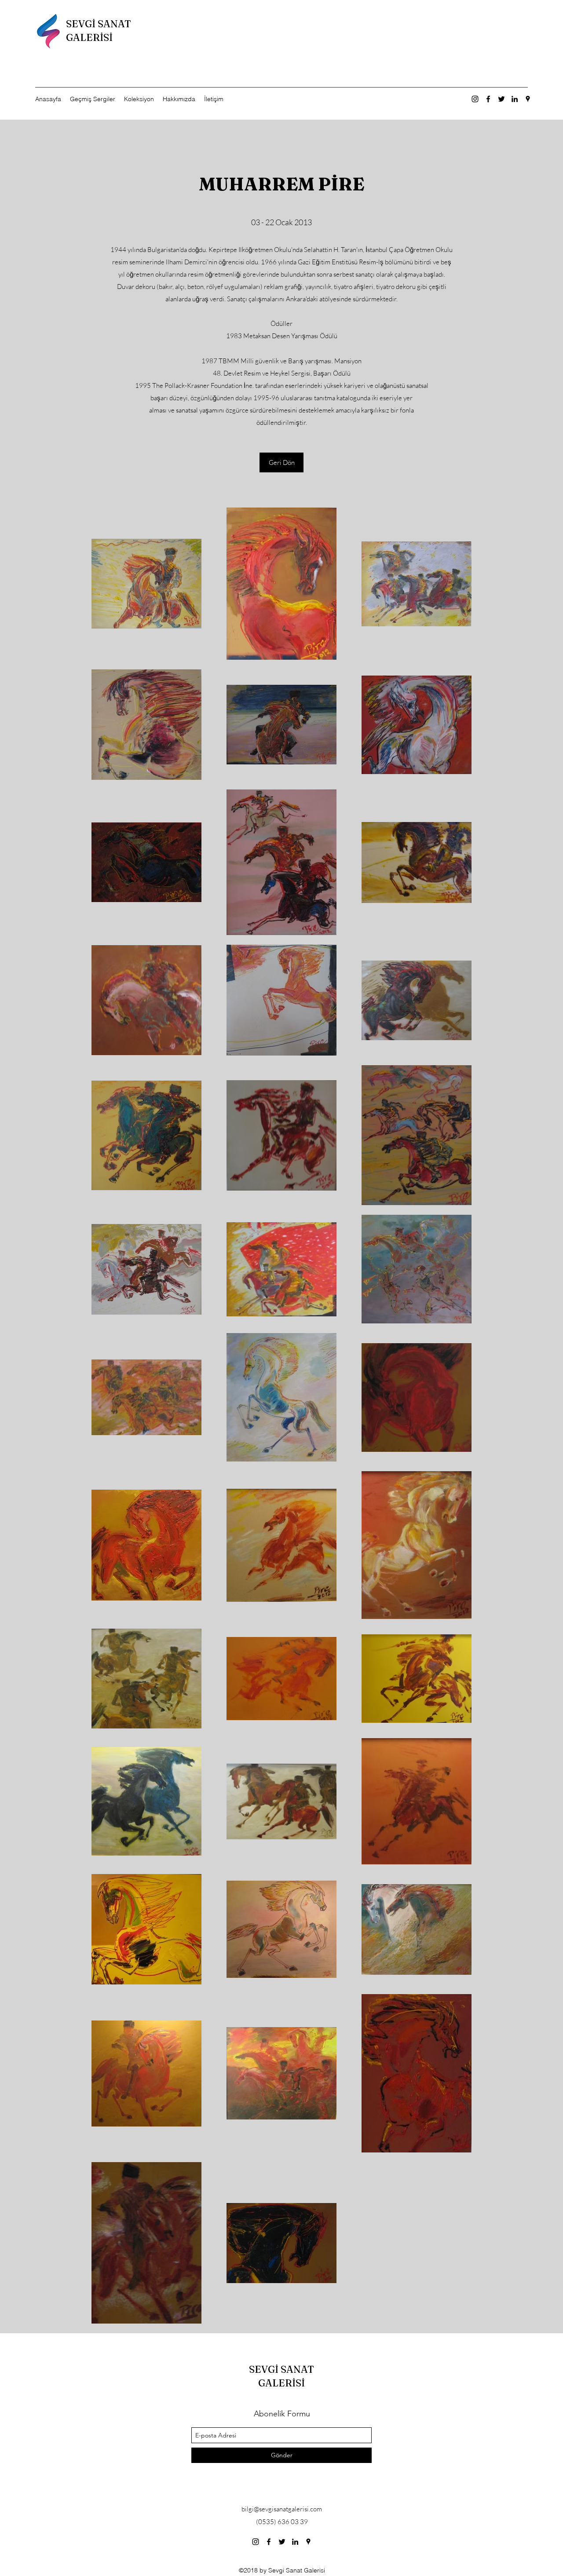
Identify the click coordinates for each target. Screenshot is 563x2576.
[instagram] (475, 99)
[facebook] (488, 99)
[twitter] (501, 99)
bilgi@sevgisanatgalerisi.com (282, 2509)
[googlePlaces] (528, 99)
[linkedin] (515, 99)
